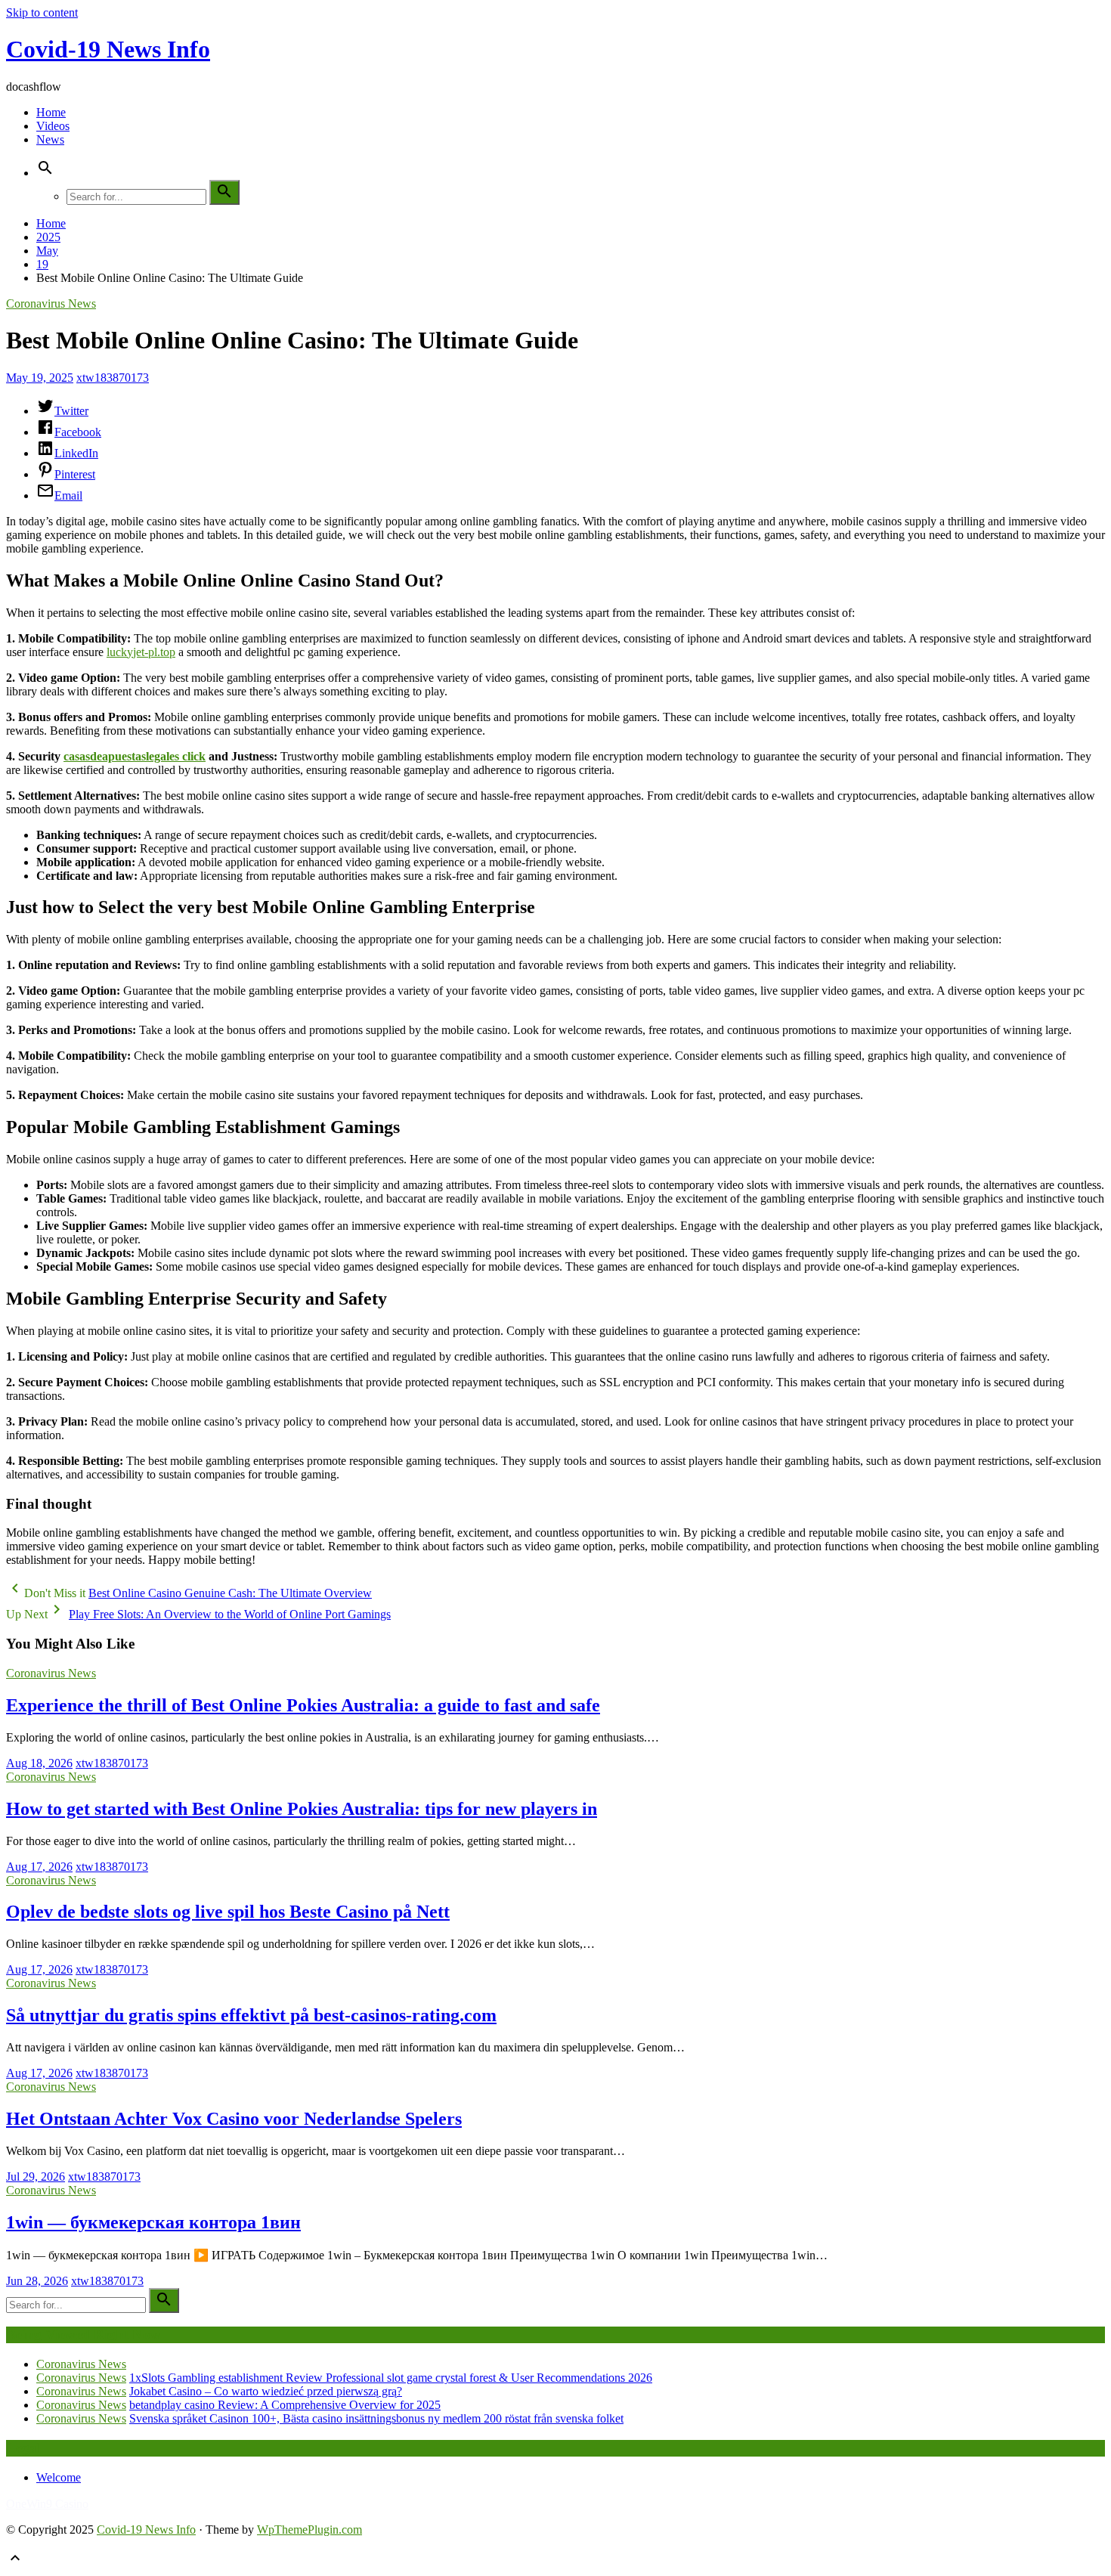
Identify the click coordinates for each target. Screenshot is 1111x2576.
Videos (53, 126)
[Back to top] (15, 2563)
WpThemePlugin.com (309, 2530)
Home (51, 112)
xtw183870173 (113, 378)
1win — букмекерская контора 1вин (153, 2222)
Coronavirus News (51, 303)
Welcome (59, 2477)
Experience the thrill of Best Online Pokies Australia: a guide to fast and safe (303, 1705)
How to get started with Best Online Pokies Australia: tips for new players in (302, 1809)
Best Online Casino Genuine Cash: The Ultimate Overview (230, 1593)
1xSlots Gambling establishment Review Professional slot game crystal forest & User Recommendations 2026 (391, 2378)
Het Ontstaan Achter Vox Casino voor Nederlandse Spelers (234, 2119)
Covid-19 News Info (108, 49)
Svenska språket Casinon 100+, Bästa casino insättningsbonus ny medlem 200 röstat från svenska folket (376, 2418)
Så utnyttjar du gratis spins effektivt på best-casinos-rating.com (251, 2015)
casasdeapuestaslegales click (135, 756)
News (50, 139)
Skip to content (42, 12)
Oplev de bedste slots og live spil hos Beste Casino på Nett (228, 1912)
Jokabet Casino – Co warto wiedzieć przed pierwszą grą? (266, 2391)
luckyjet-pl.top (141, 652)
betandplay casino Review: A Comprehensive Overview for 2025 (285, 2405)
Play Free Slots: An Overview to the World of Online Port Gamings (230, 1614)
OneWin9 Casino (47, 2504)
